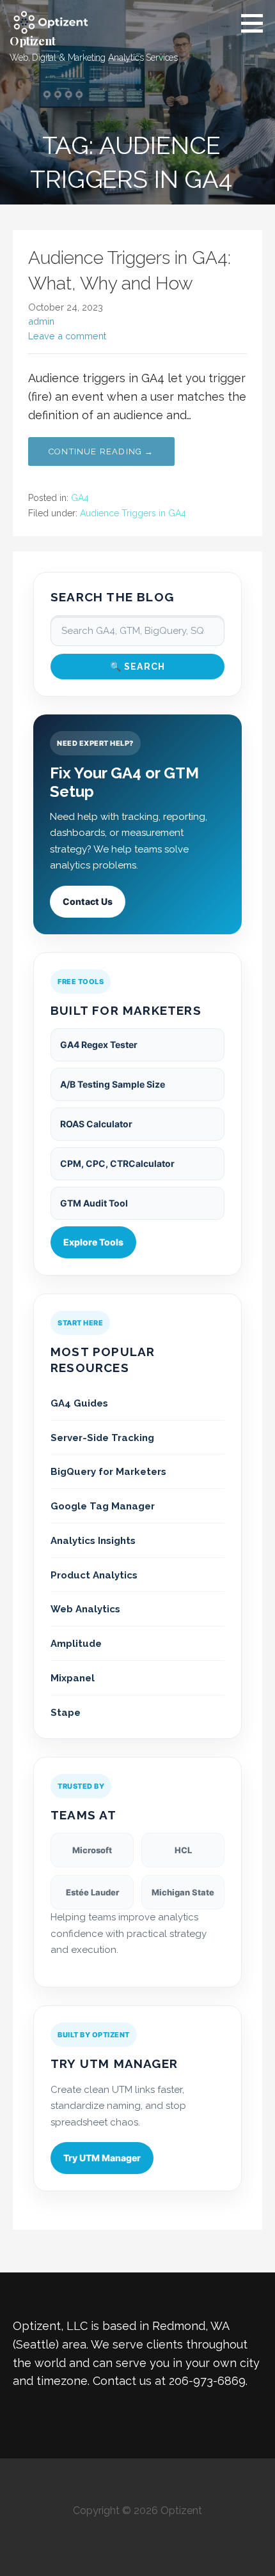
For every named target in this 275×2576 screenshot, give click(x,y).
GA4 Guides (79, 1403)
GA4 (80, 498)
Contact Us (88, 901)
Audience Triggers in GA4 (133, 513)
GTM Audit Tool (94, 1203)
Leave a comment (67, 336)
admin (41, 321)
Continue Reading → (101, 451)
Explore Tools (93, 1242)
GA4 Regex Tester (99, 1045)
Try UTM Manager (102, 2158)
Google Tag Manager (103, 1506)
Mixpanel (73, 1678)
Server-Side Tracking (102, 1438)
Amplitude (76, 1644)
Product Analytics (94, 1575)
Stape (66, 1713)
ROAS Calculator (96, 1124)
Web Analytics (85, 1609)
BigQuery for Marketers (108, 1472)
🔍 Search (138, 667)
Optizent (33, 41)
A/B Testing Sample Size (113, 1084)
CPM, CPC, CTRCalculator (117, 1163)
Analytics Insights (93, 1541)
